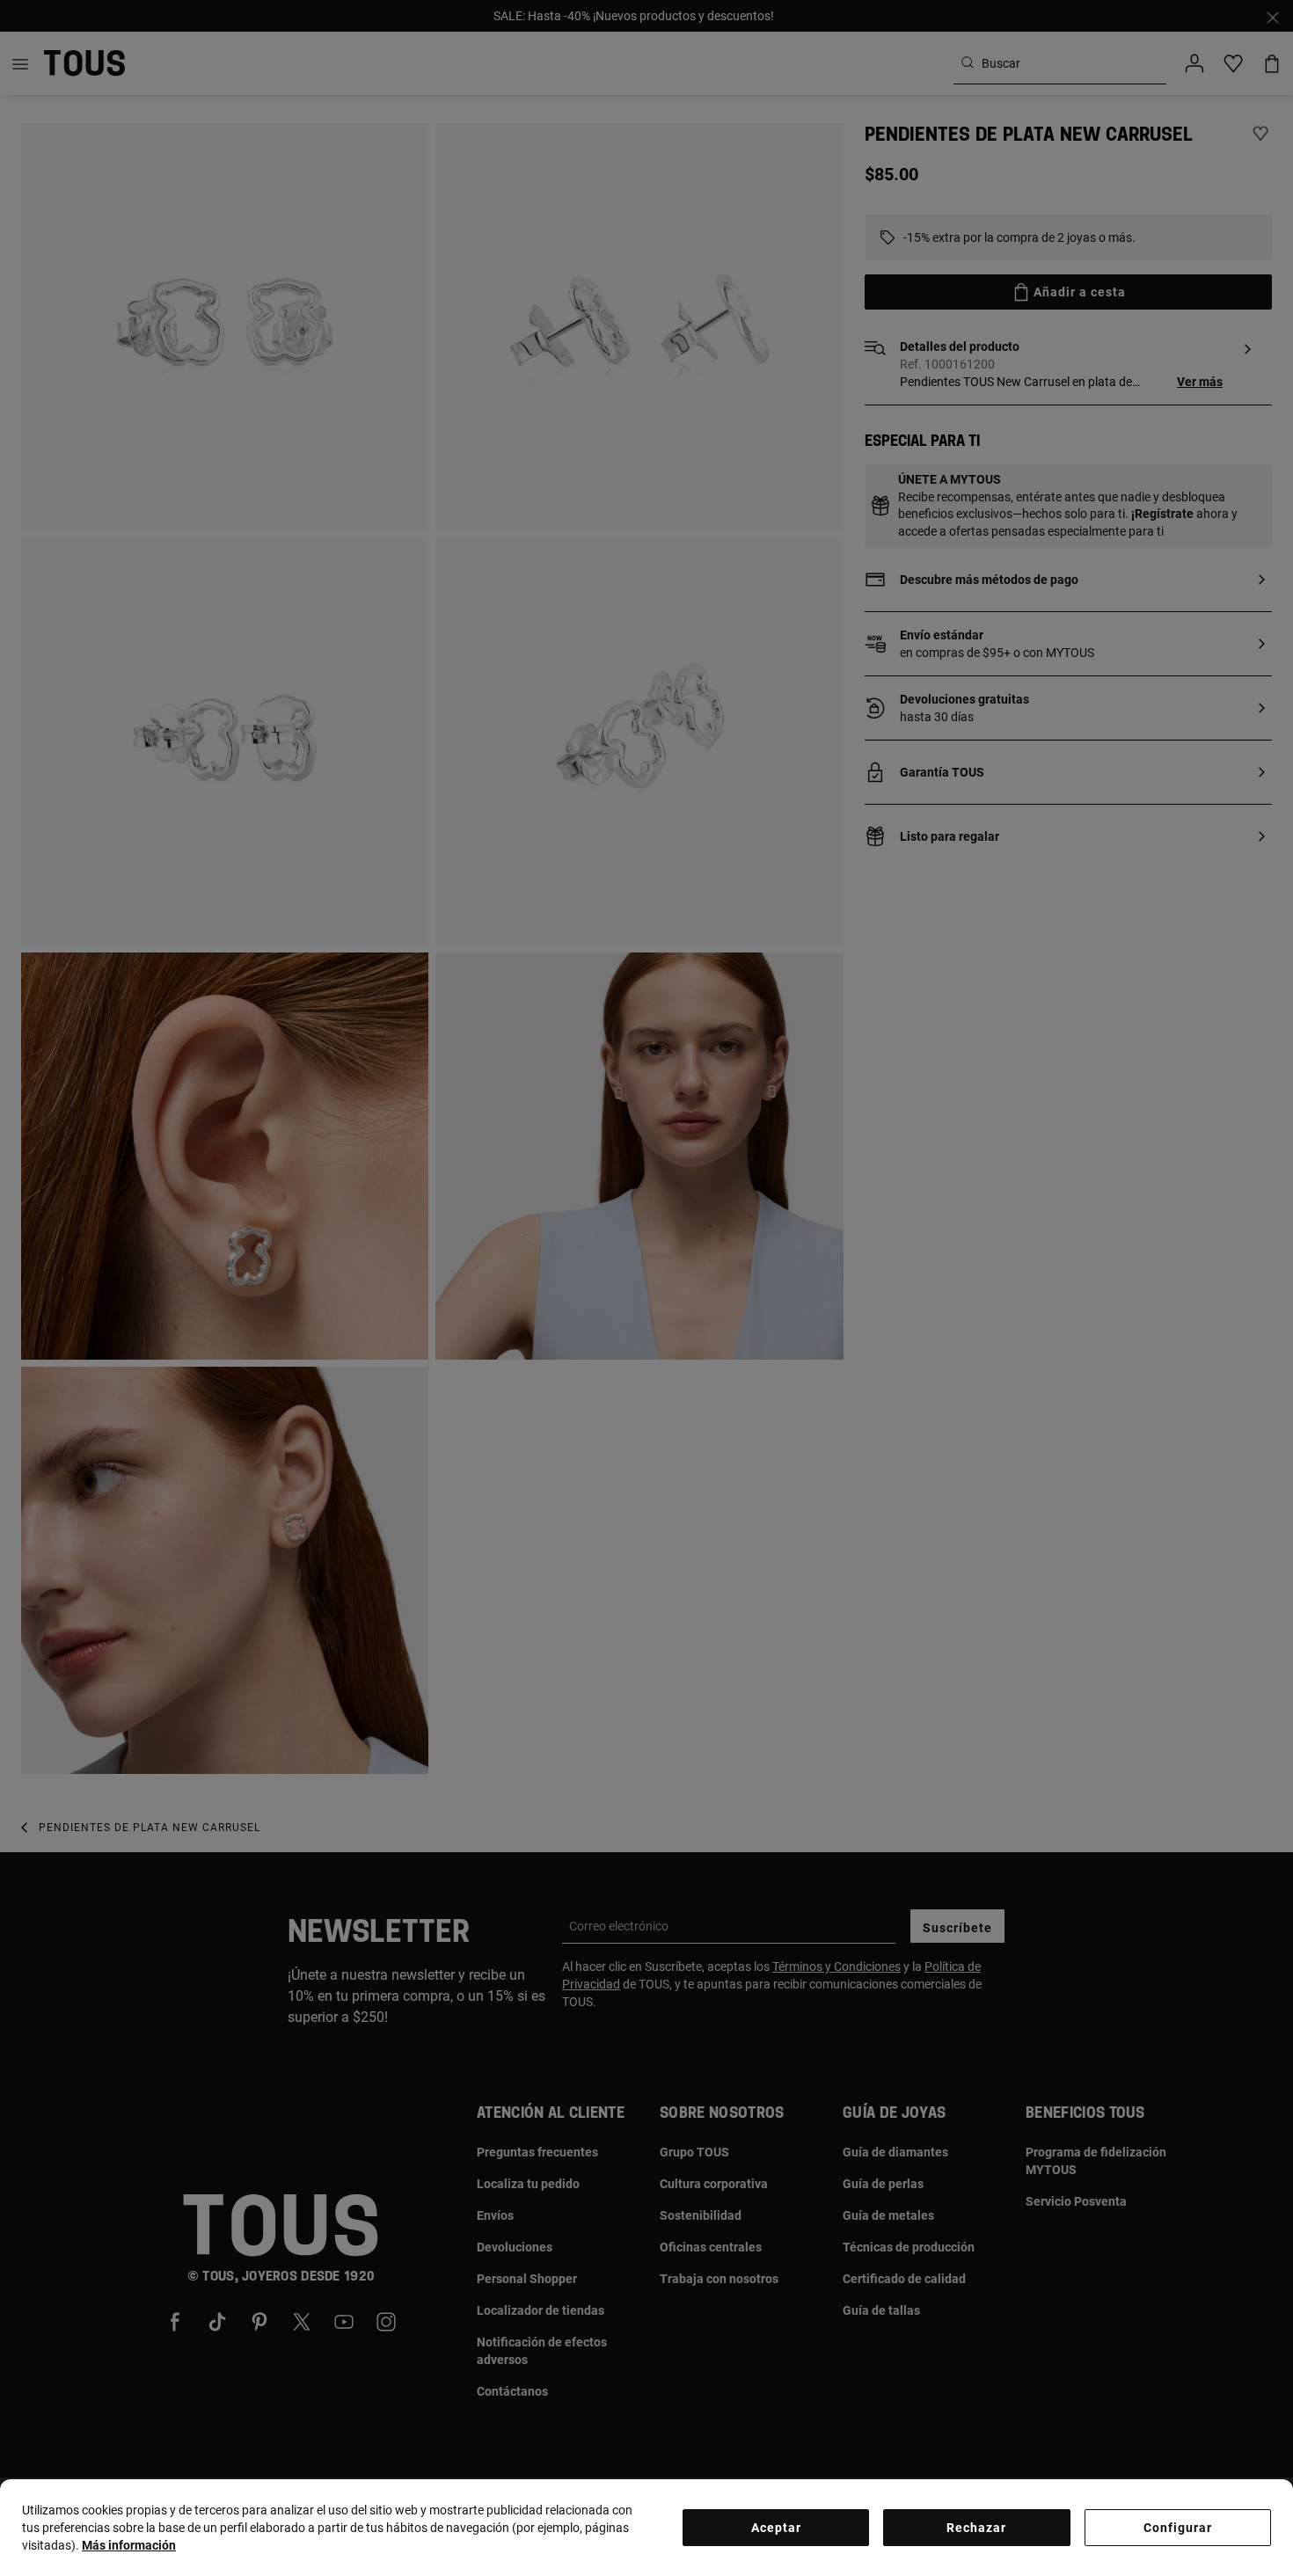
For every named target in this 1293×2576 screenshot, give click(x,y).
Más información (129, 2545)
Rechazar (976, 2528)
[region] (646, 2528)
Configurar (1178, 2528)
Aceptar (776, 2528)
